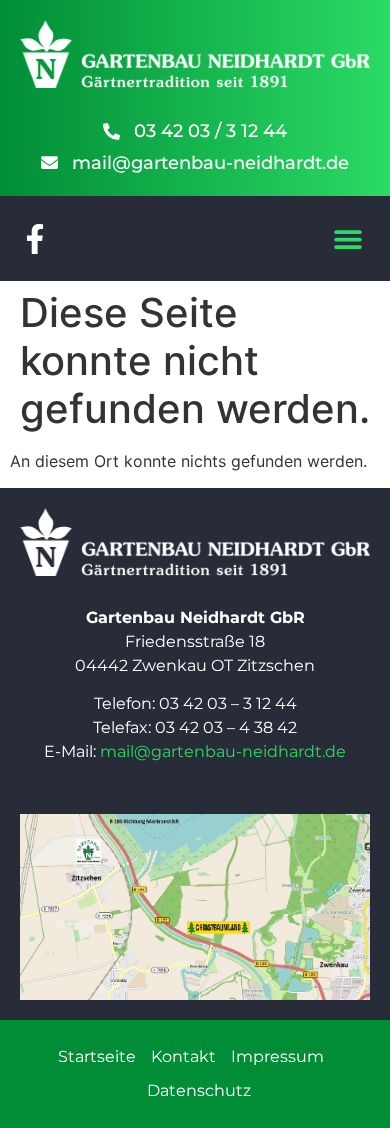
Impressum (277, 1056)
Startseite (97, 1056)
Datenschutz (199, 1090)
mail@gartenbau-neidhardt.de (223, 751)
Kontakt (183, 1056)
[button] (347, 238)
